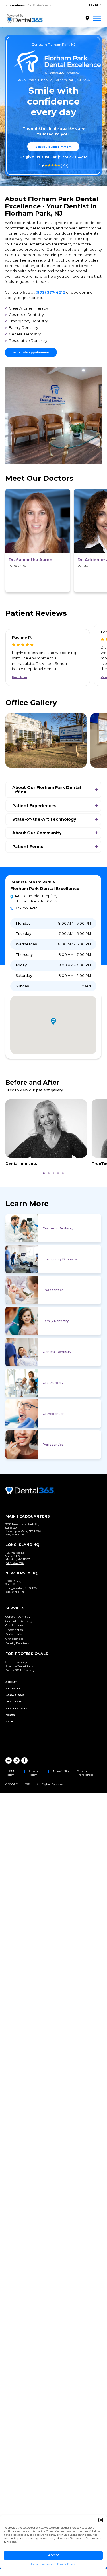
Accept (53, 2555)
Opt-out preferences (43, 2564)
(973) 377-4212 (73, 157)
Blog (10, 1721)
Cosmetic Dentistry (58, 1228)
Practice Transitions (19, 1666)
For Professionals (39, 5)
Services (13, 1688)
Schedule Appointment (53, 147)
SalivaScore (17, 1708)
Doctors (14, 1701)
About (11, 1682)
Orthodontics (53, 1414)
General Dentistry (57, 1352)
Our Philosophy (16, 1662)
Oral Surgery (53, 1383)
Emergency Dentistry (60, 1259)
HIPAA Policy (10, 1773)
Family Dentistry (56, 1321)
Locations (15, 1695)
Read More (19, 677)
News (10, 1715)
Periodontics (53, 1445)
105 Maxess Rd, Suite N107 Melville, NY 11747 (18, 1556)
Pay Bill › (95, 5)
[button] (101, 2520)
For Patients (15, 5)
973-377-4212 (26, 908)
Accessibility (61, 1771)
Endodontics (53, 1290)
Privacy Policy (66, 2564)
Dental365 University (20, 1670)
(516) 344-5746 (15, 1534)
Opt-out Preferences (85, 1773)
